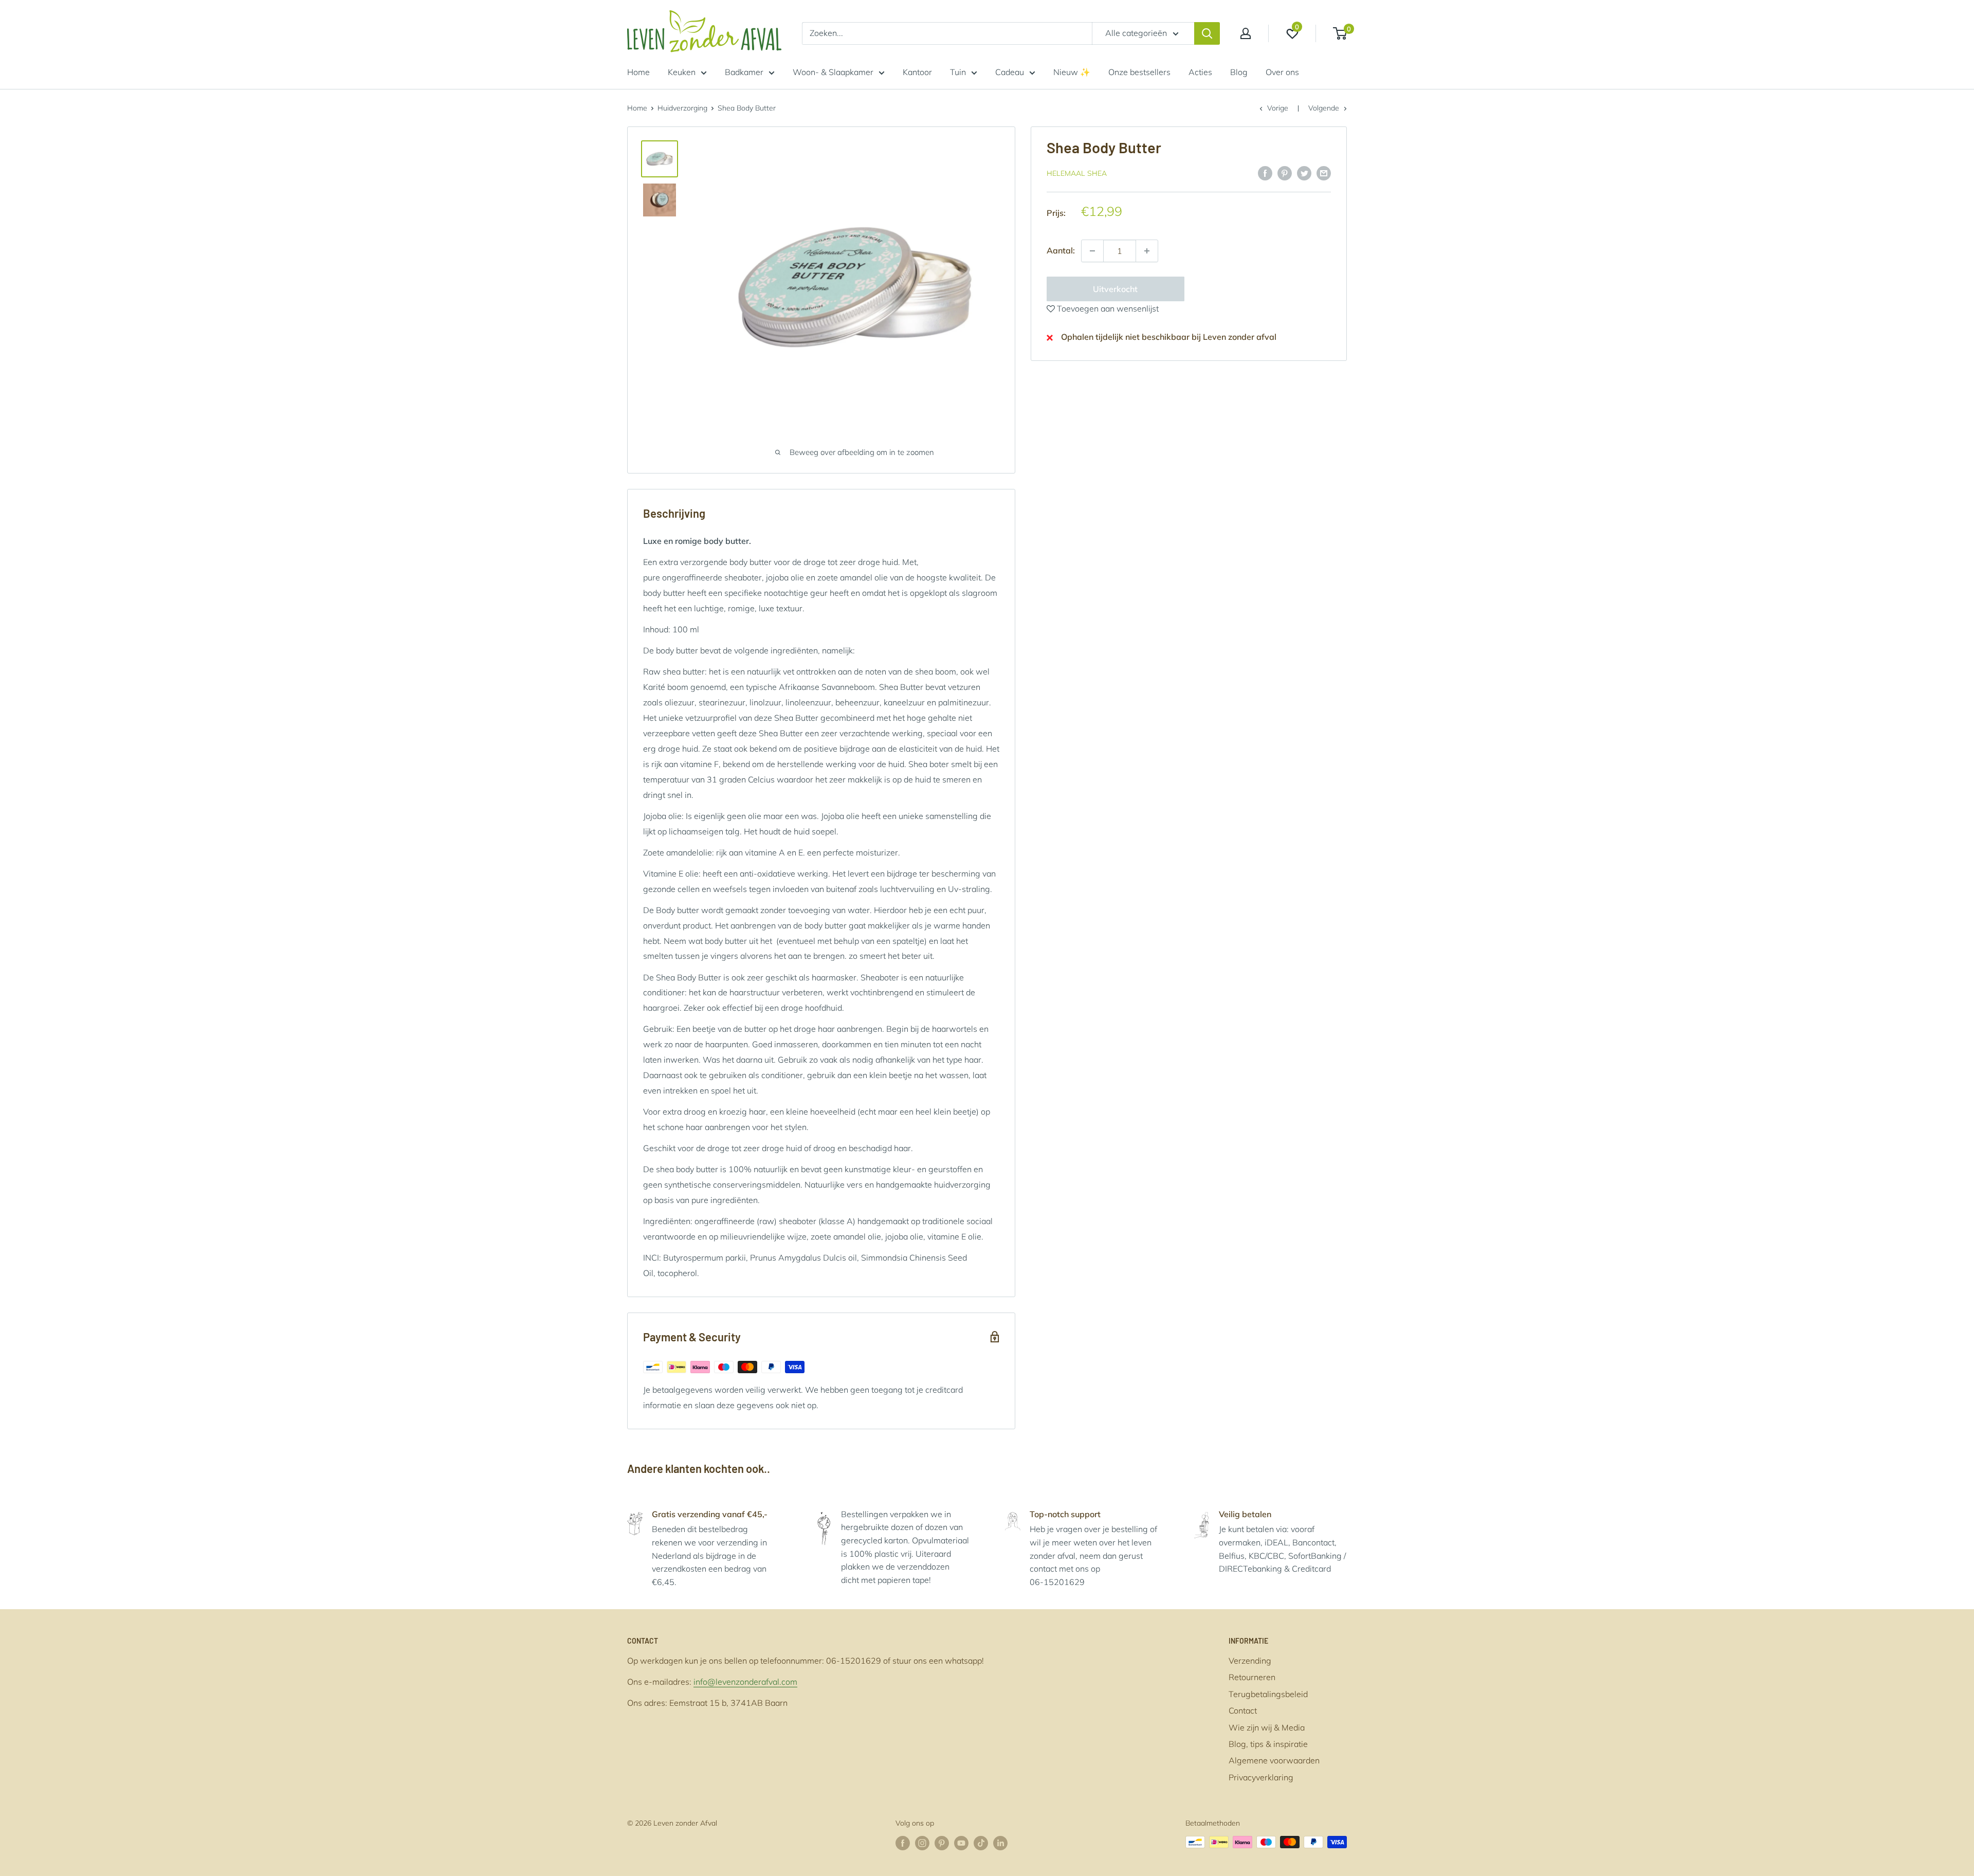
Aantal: (1061, 250)
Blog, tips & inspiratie (1268, 1744)
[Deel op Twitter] (1304, 173)
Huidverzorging (682, 108)
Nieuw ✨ (1072, 72)
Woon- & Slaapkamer (833, 72)
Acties (1200, 72)
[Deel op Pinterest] (1285, 173)
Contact (1243, 1710)
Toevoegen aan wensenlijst (1107, 308)
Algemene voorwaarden (1274, 1760)
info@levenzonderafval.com (745, 1682)
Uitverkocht (1115, 289)
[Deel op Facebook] (1265, 173)
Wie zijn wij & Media (1267, 1727)
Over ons (1282, 72)
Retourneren (1252, 1677)
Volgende (1324, 108)
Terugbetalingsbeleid (1268, 1694)
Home (638, 72)
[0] (1340, 33)
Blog (1239, 72)
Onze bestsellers (1139, 72)
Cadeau (1010, 72)
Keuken (682, 72)
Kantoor (917, 72)
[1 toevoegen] (1092, 251)
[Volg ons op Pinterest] (942, 1843)
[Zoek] (1207, 33)
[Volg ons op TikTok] (981, 1843)
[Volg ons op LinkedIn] (1000, 1843)
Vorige (1278, 108)
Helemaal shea (1077, 174)
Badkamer (744, 72)
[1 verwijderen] (1147, 251)
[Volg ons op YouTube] (961, 1843)
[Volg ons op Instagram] (922, 1843)
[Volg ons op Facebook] (903, 1843)
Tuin (958, 72)
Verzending (1250, 1661)
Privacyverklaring (1261, 1777)
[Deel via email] (1324, 173)
